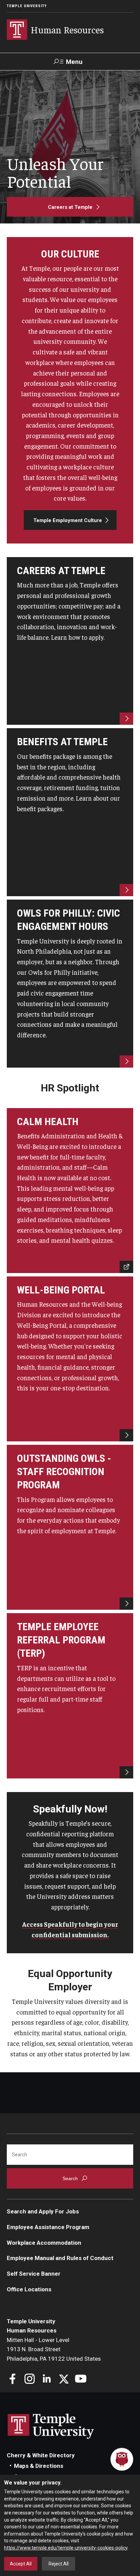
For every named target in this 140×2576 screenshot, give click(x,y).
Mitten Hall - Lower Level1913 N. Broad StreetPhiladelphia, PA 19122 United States (54, 2349)
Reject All (59, 2564)
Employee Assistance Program (48, 2227)
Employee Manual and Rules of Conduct (60, 2258)
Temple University (27, 6)
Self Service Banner (34, 2274)
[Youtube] (81, 2380)
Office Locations (29, 2289)
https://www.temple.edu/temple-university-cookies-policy (66, 2548)
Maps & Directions (39, 2466)
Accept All (21, 2564)
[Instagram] (30, 2380)
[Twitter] (64, 2380)
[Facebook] (13, 2380)
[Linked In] (47, 2380)
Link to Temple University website (51, 2426)
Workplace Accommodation (44, 2243)
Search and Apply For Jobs (43, 2211)
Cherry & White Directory (41, 2455)
